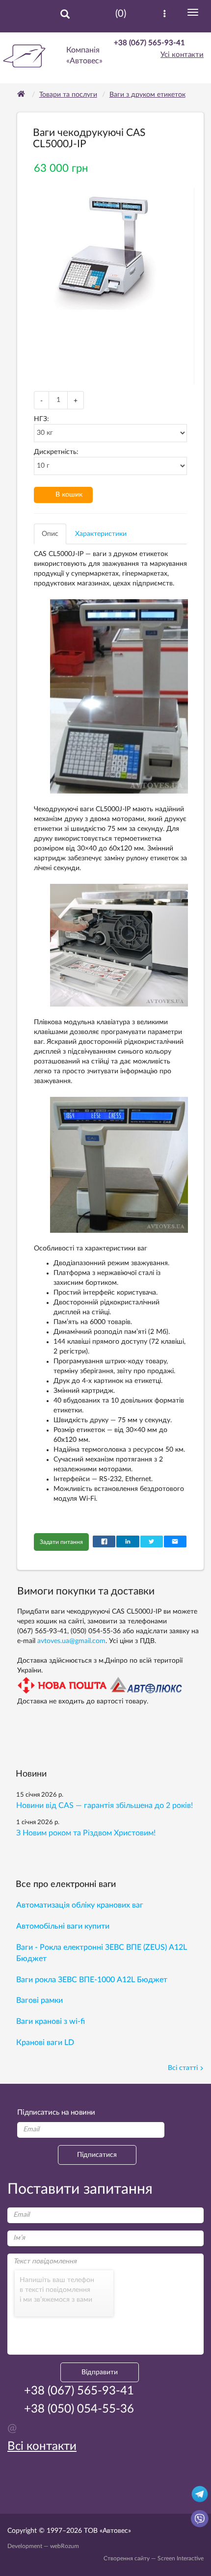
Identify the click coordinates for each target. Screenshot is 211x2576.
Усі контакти (182, 55)
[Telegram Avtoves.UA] (200, 2494)
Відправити (100, 2372)
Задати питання (61, 1542)
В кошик (69, 495)
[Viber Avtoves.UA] (200, 2518)
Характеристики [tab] (101, 534)
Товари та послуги (68, 95)
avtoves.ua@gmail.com (71, 1641)
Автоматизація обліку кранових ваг (80, 1905)
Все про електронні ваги (66, 1885)
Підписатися (97, 2155)
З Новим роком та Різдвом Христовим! (86, 1833)
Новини (31, 1774)
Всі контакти (42, 2446)
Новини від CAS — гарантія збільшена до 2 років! (105, 1806)
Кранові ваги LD (45, 2043)
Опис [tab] (50, 534)
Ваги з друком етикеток (147, 95)
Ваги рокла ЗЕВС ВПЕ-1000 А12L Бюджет (92, 1980)
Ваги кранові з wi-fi (51, 2021)
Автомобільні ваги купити (63, 1926)
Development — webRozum (43, 2546)
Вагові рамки (40, 2000)
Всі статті (183, 2068)
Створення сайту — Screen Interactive (154, 2558)
